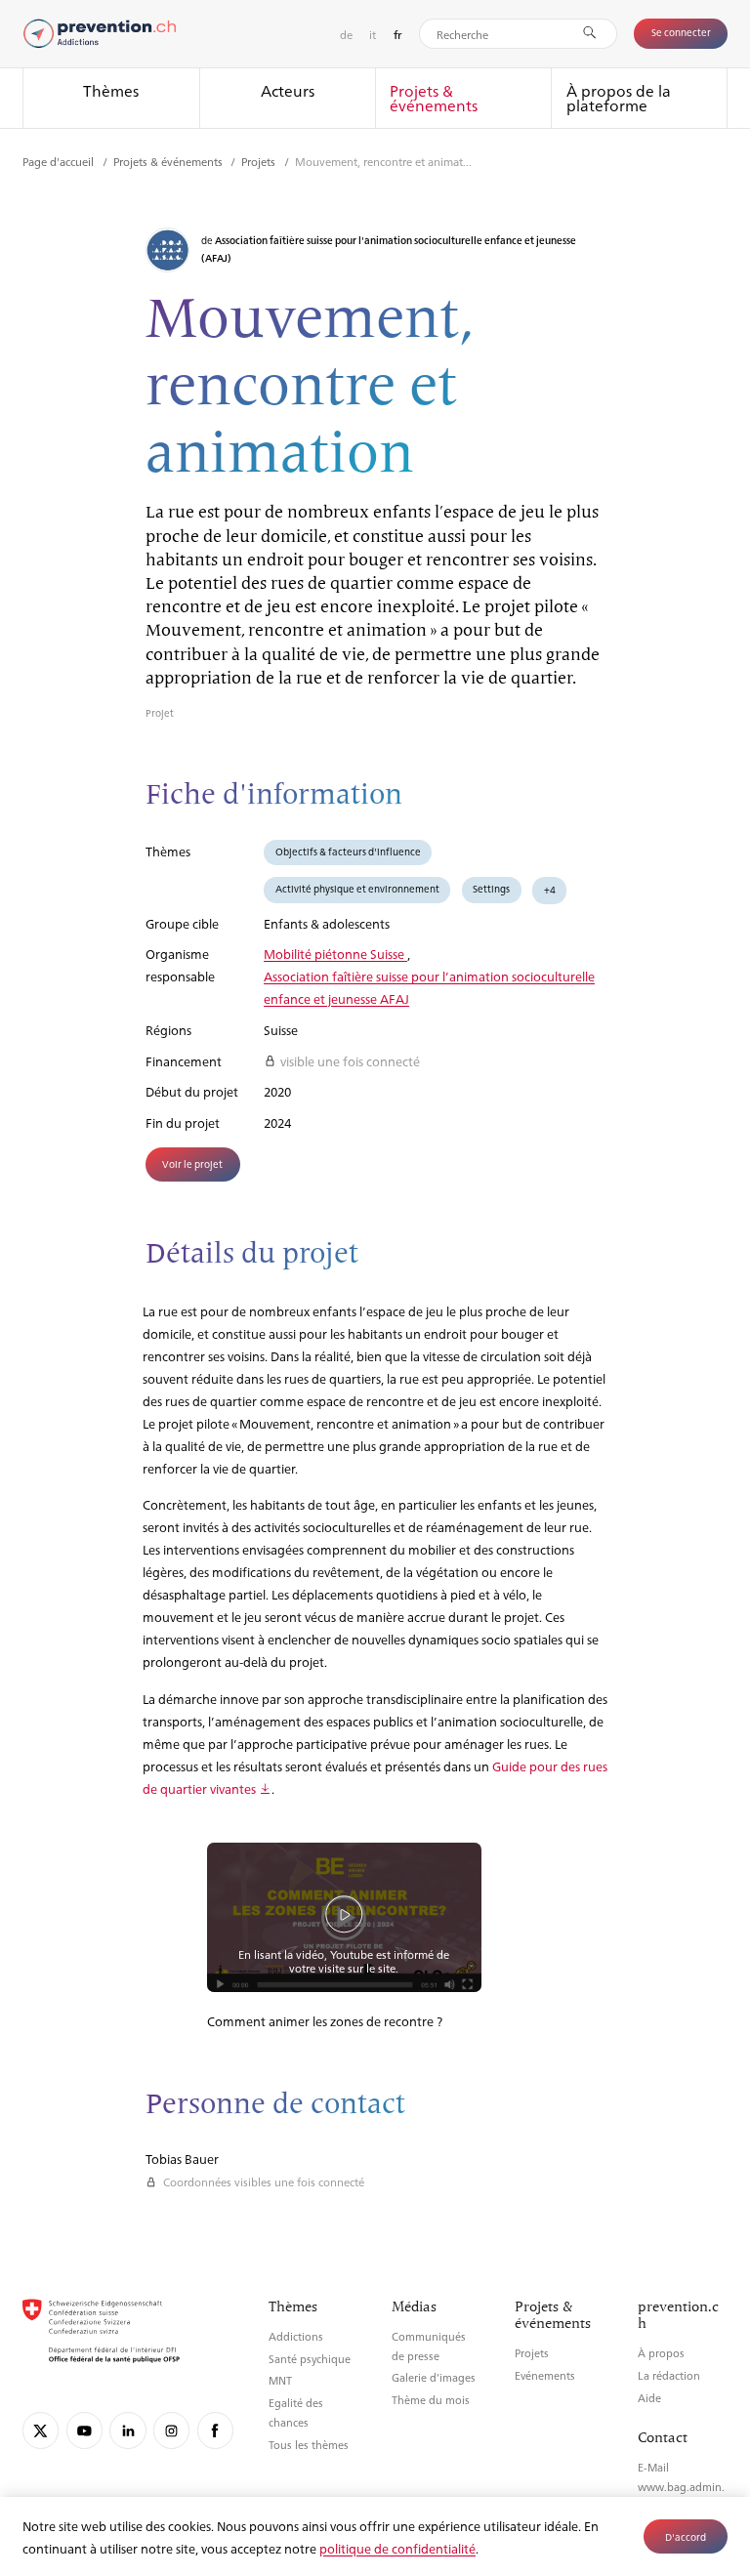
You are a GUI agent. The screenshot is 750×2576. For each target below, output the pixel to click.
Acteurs (288, 90)
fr (398, 35)
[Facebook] (215, 2430)
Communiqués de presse (429, 2346)
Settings (491, 888)
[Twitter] (41, 2430)
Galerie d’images (434, 2377)
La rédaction (669, 2375)
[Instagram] (171, 2430)
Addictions (296, 2336)
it (373, 34)
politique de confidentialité (397, 2548)
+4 (550, 889)
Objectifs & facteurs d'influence (348, 851)
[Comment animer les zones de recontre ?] (344, 1914)
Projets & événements (434, 98)
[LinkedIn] (127, 2430)
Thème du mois (431, 2400)
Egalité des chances (296, 2412)
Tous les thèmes (309, 2445)
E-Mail (653, 2467)
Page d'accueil (60, 161)
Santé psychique (310, 2359)
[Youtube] (84, 2430)
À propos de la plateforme (619, 98)
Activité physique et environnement (357, 888)
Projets (260, 161)
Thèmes (111, 90)
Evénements (545, 2375)
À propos (661, 2353)
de (346, 34)
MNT (280, 2380)
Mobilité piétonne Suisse (335, 954)
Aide (649, 2398)
